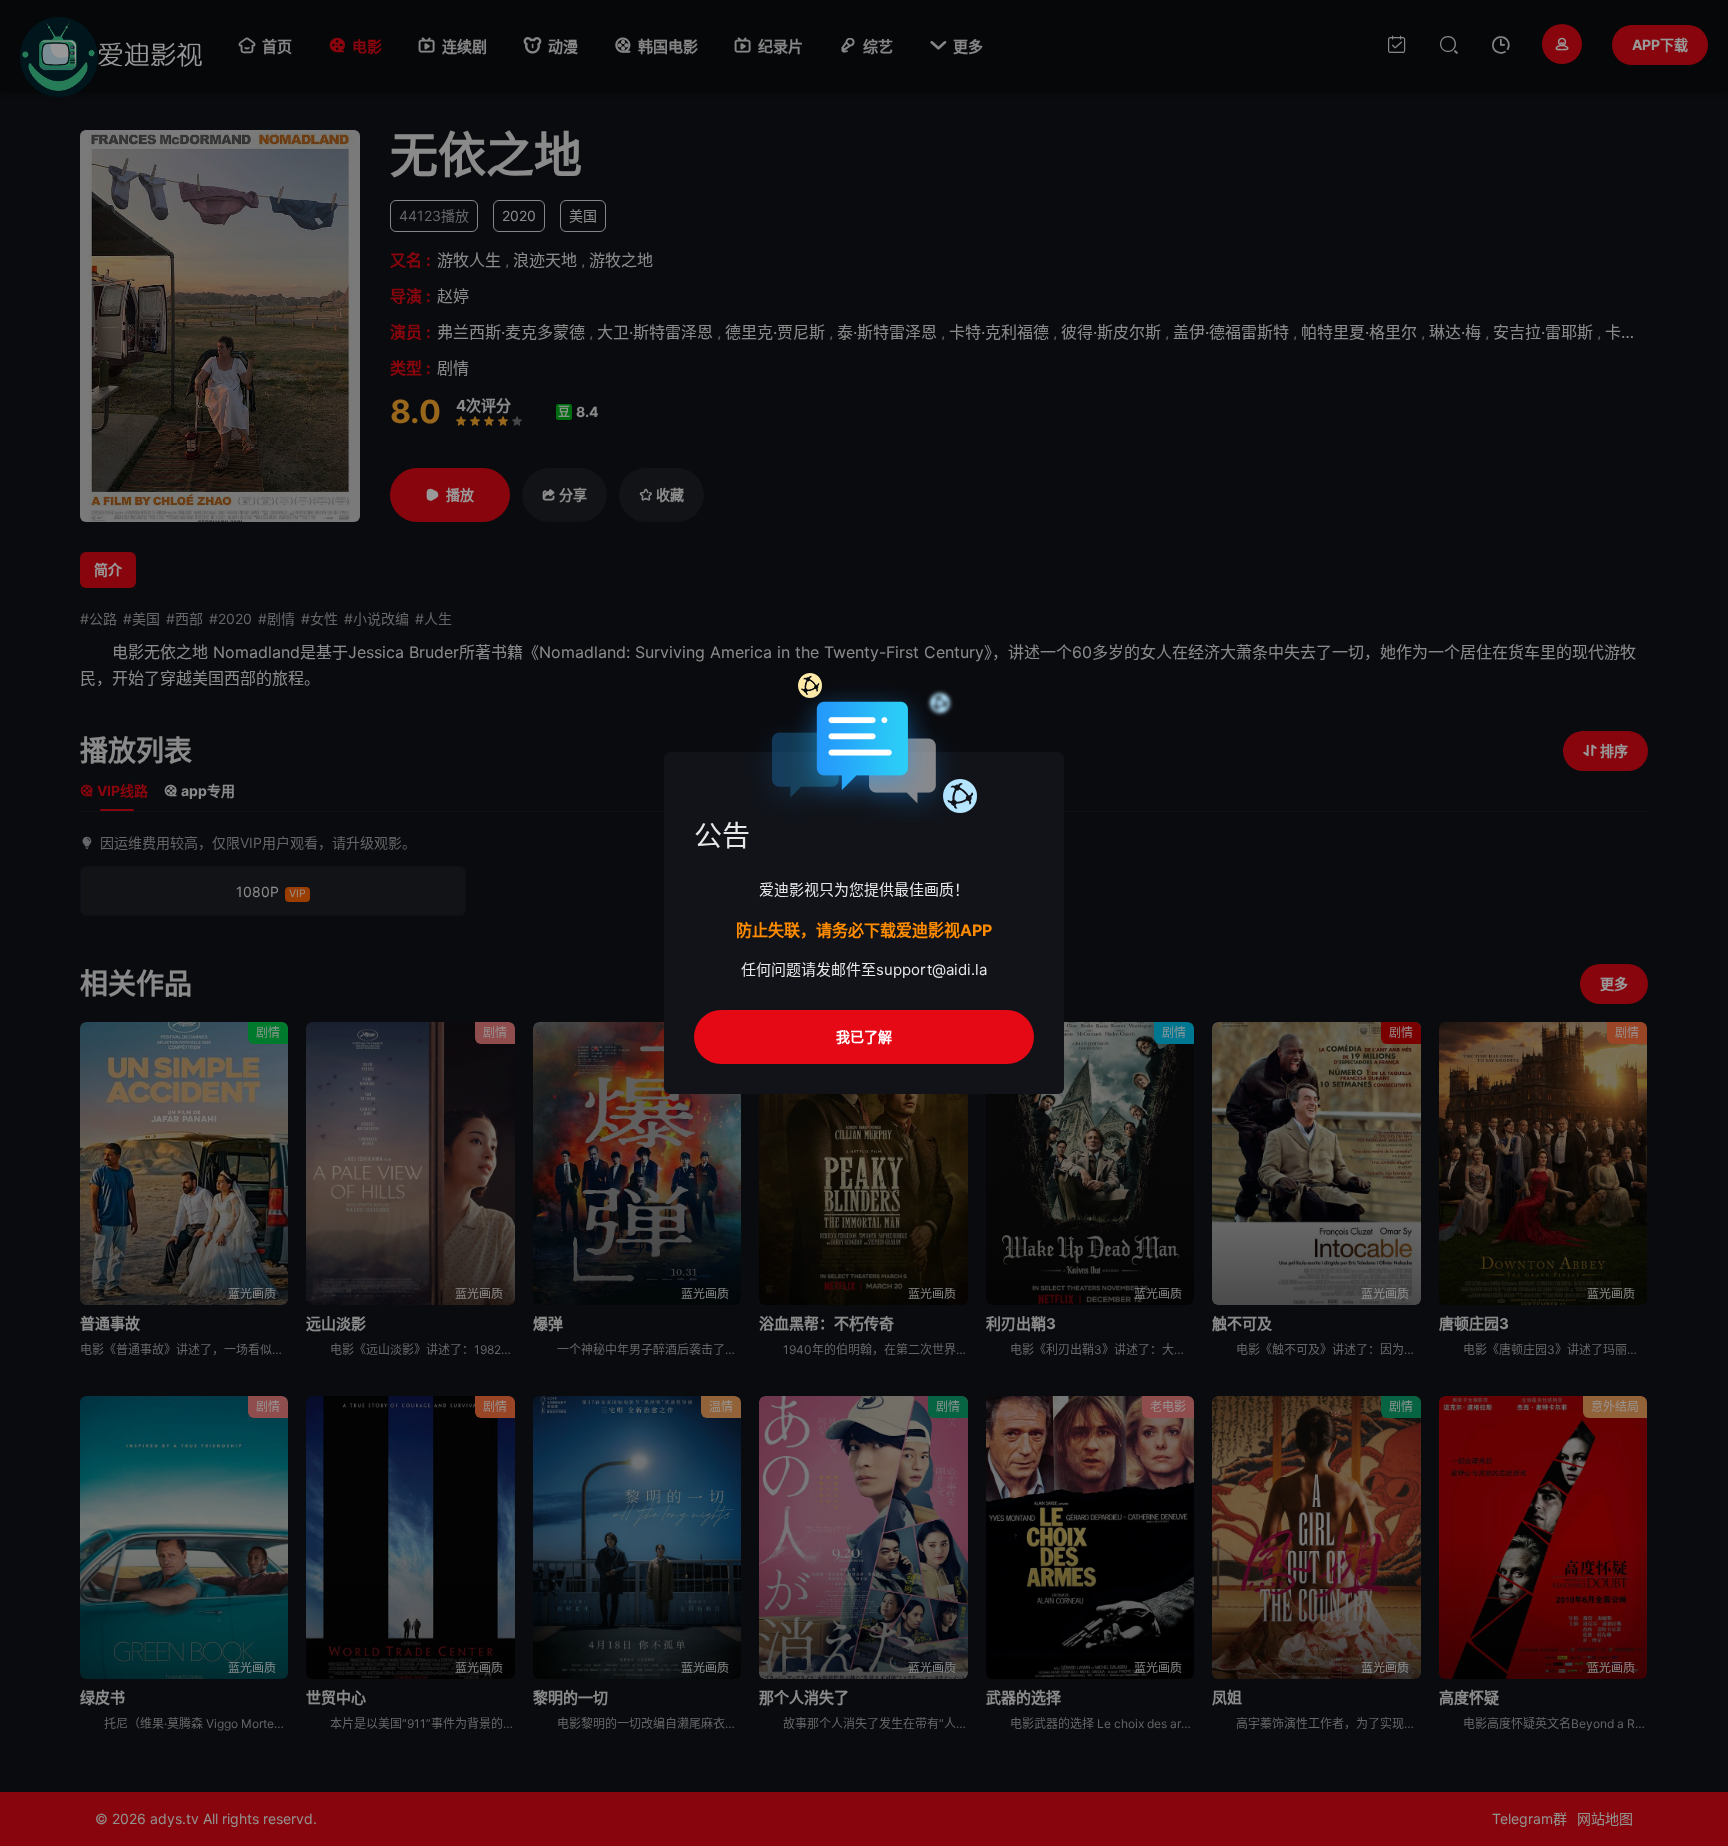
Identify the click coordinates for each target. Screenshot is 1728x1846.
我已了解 (864, 1036)
